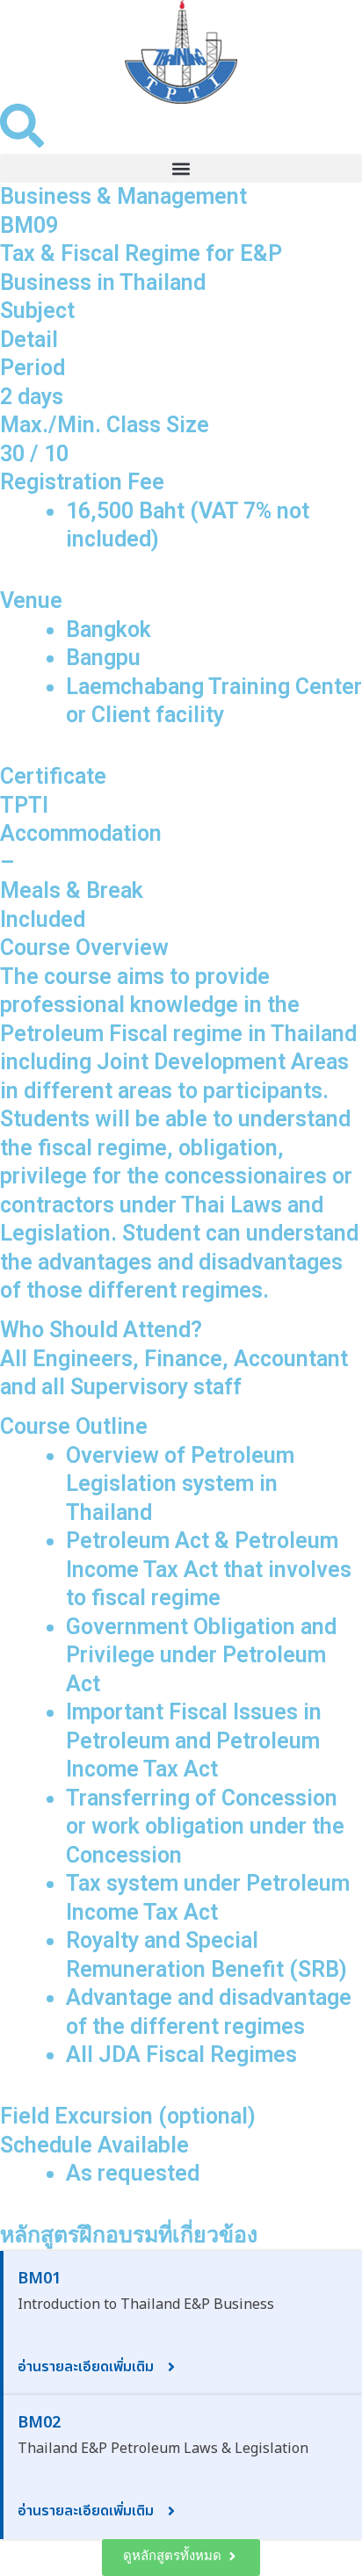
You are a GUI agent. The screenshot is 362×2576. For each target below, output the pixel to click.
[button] (181, 168)
